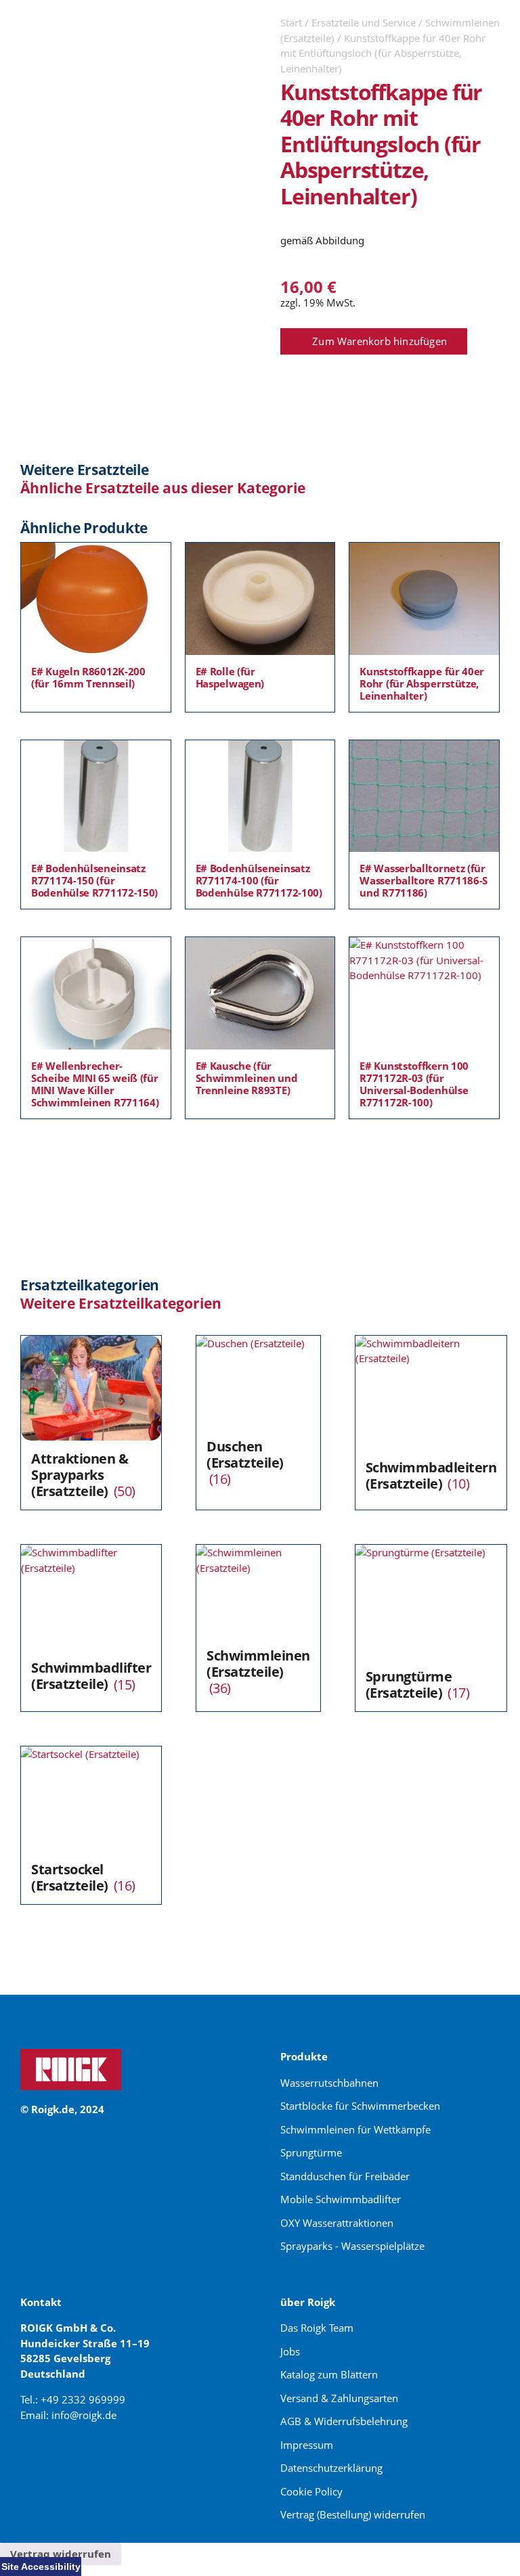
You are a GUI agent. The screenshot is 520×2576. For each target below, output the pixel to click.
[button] (374, 342)
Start (291, 22)
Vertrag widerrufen (61, 2554)
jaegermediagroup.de (75, 2463)
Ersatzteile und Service (364, 22)
